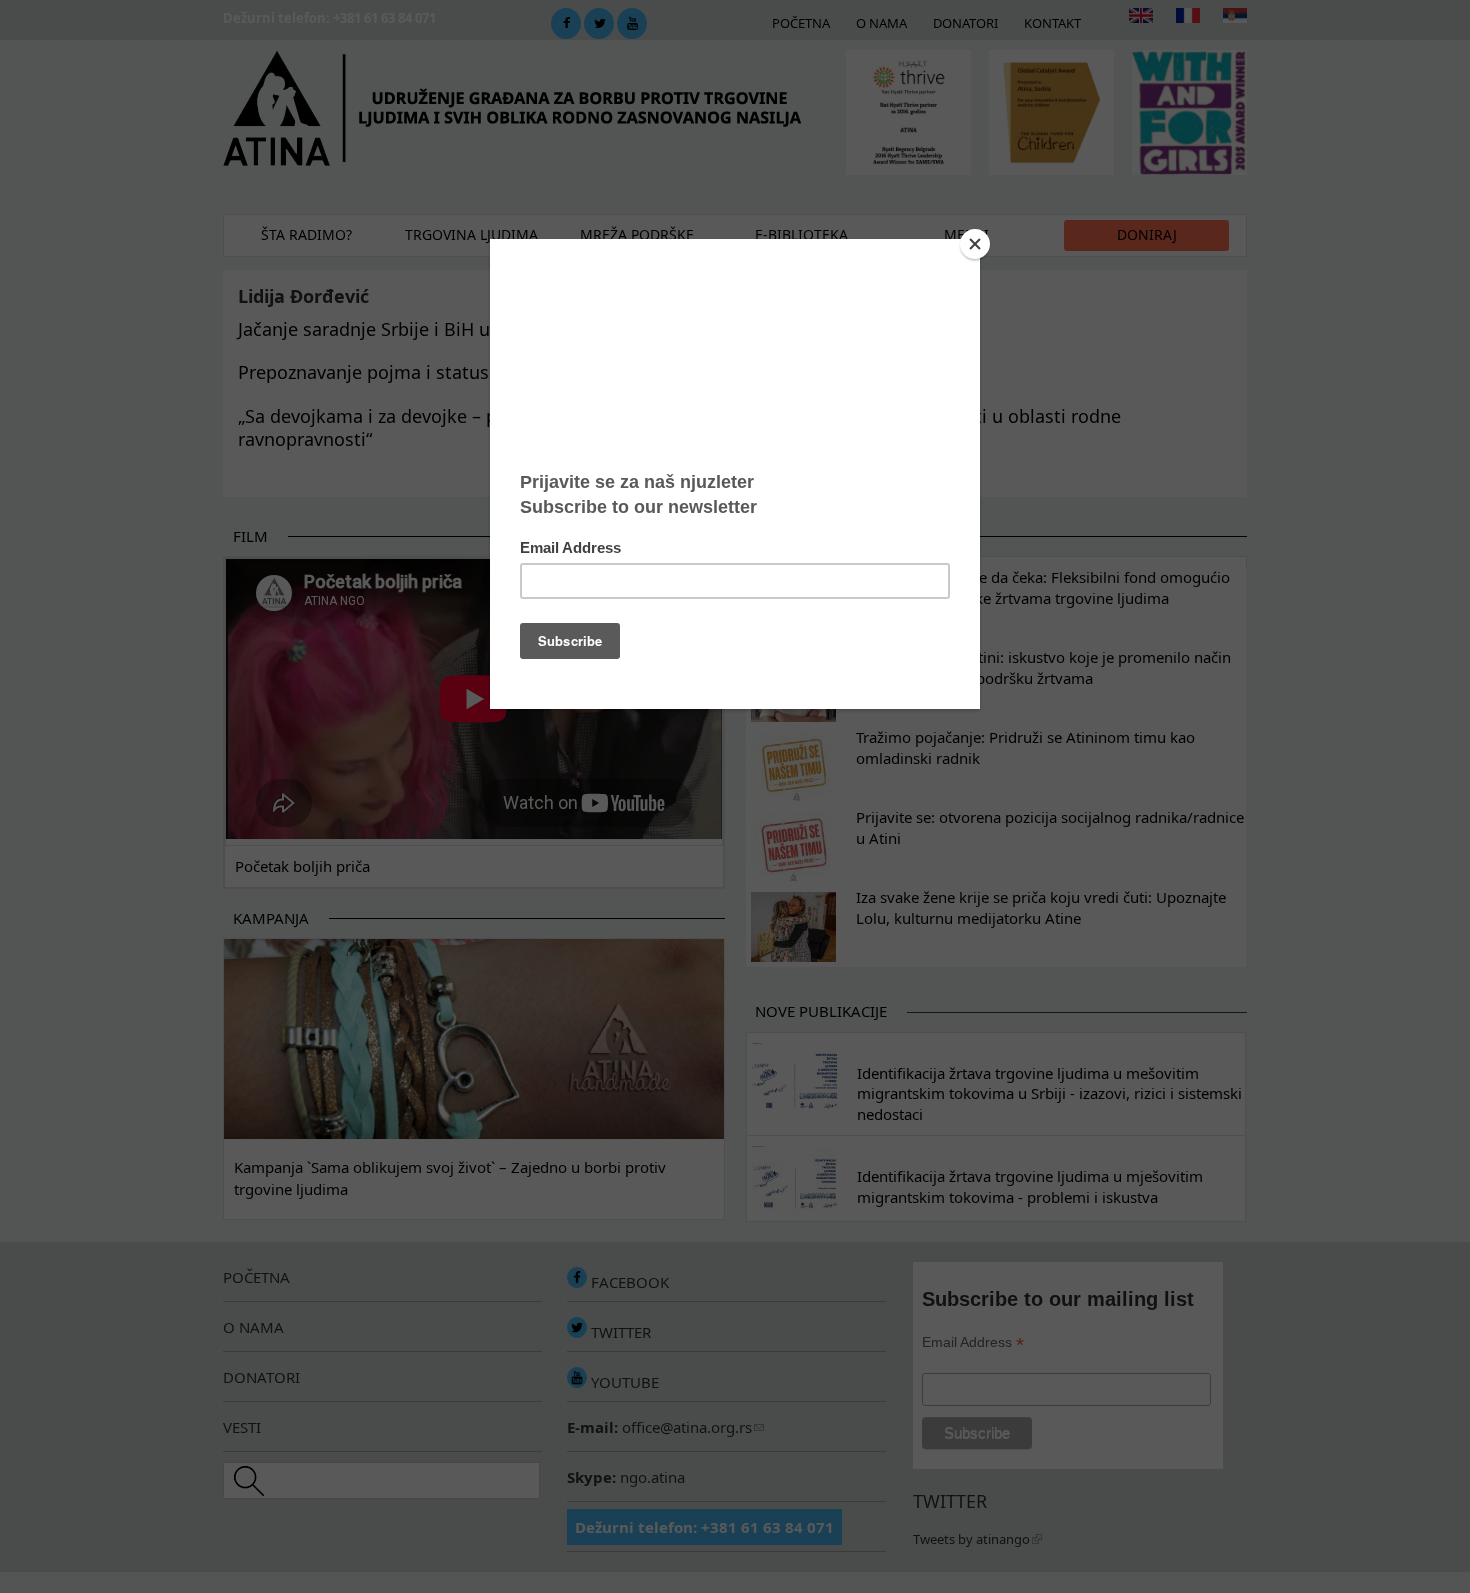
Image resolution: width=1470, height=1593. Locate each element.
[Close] (975, 244)
